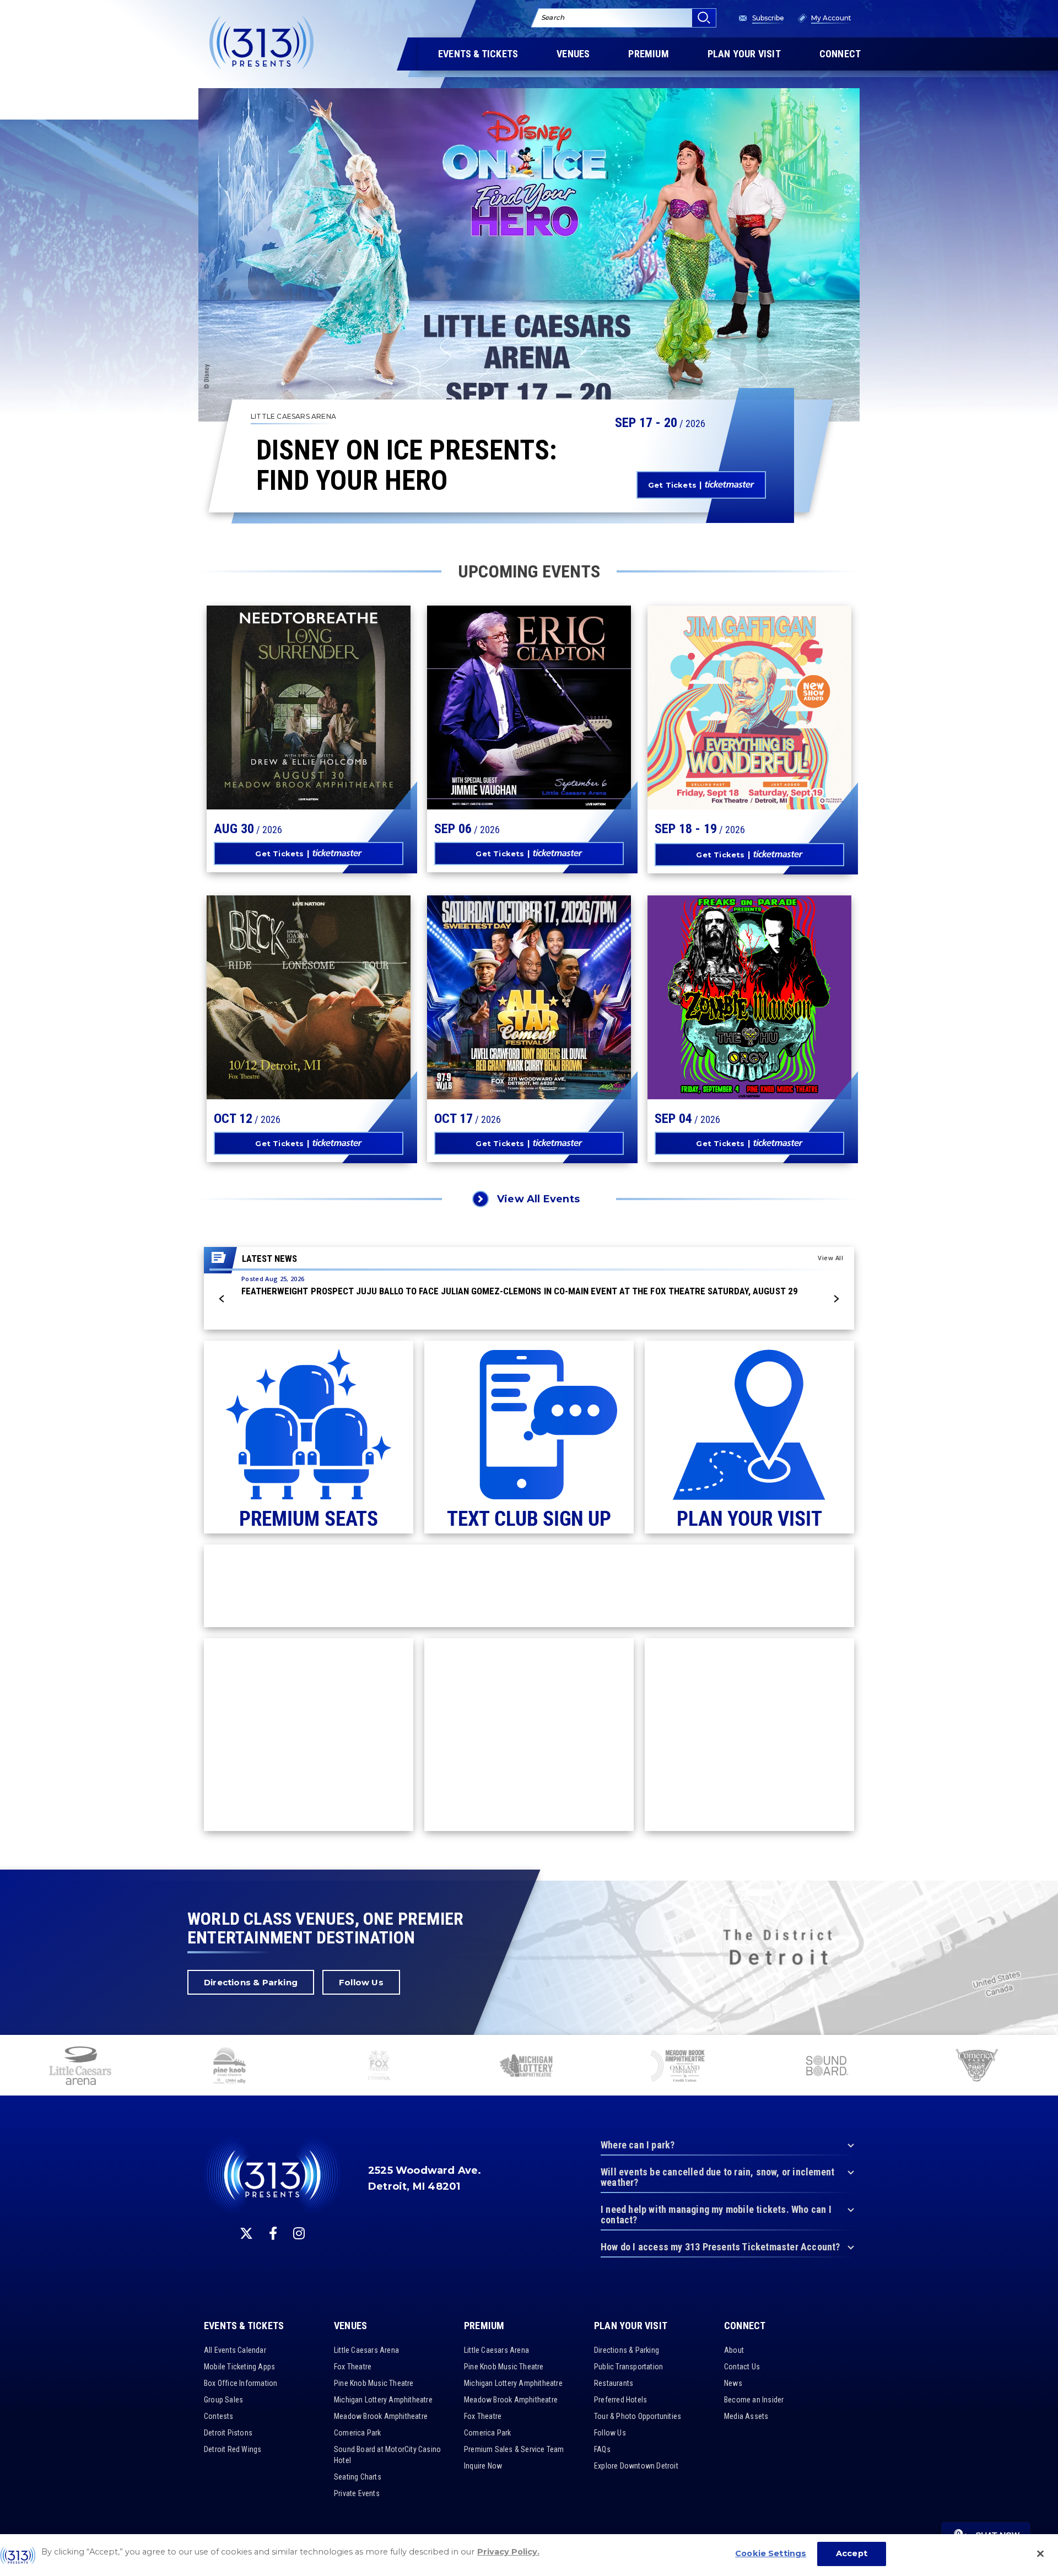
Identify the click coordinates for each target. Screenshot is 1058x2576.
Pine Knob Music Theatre (374, 2383)
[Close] (1040, 2553)
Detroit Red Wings (233, 2449)
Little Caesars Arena (366, 2350)
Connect (745, 2326)
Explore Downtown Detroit (636, 2466)
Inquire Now (483, 2466)
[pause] (1045, 2049)
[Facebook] (273, 2233)
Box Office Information (241, 2383)
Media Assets (746, 2416)
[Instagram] (299, 2233)
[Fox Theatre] (379, 2067)
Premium (484, 2326)
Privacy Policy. (508, 2552)
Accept (852, 2553)
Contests (219, 2416)
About (734, 2350)
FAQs (602, 2449)
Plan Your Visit (631, 2326)
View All (830, 1258)
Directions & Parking (251, 1982)
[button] (222, 1299)
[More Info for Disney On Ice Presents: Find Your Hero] (529, 255)
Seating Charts (358, 2477)
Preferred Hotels (620, 2400)
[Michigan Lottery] (528, 2067)
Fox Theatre (353, 2367)
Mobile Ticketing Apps (239, 2367)
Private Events (357, 2493)
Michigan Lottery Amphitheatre (383, 2400)
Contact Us (742, 2367)
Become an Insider (754, 2400)
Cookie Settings (771, 2553)
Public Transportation (628, 2367)
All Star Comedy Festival (511, 983)
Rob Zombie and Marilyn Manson (731, 1003)
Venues (350, 2326)
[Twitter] (246, 2233)
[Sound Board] (827, 2067)
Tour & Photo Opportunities (638, 2416)
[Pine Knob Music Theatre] (230, 2067)
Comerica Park (358, 2433)
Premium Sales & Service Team (514, 2449)
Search (553, 17)
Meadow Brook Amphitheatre (381, 2416)
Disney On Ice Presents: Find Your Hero (407, 466)
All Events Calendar (235, 2350)
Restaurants (614, 2383)
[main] (529, 935)
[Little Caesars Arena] (80, 2067)
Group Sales (223, 2400)
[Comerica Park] (976, 2067)
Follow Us (361, 1982)
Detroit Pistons (228, 2433)
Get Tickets (672, 485)
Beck (242, 996)
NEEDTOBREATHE (286, 706)
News (733, 2383)
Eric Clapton (497, 713)
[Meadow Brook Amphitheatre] (678, 2067)
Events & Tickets (244, 2326)
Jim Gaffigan (716, 713)
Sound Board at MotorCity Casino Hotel (387, 2455)
